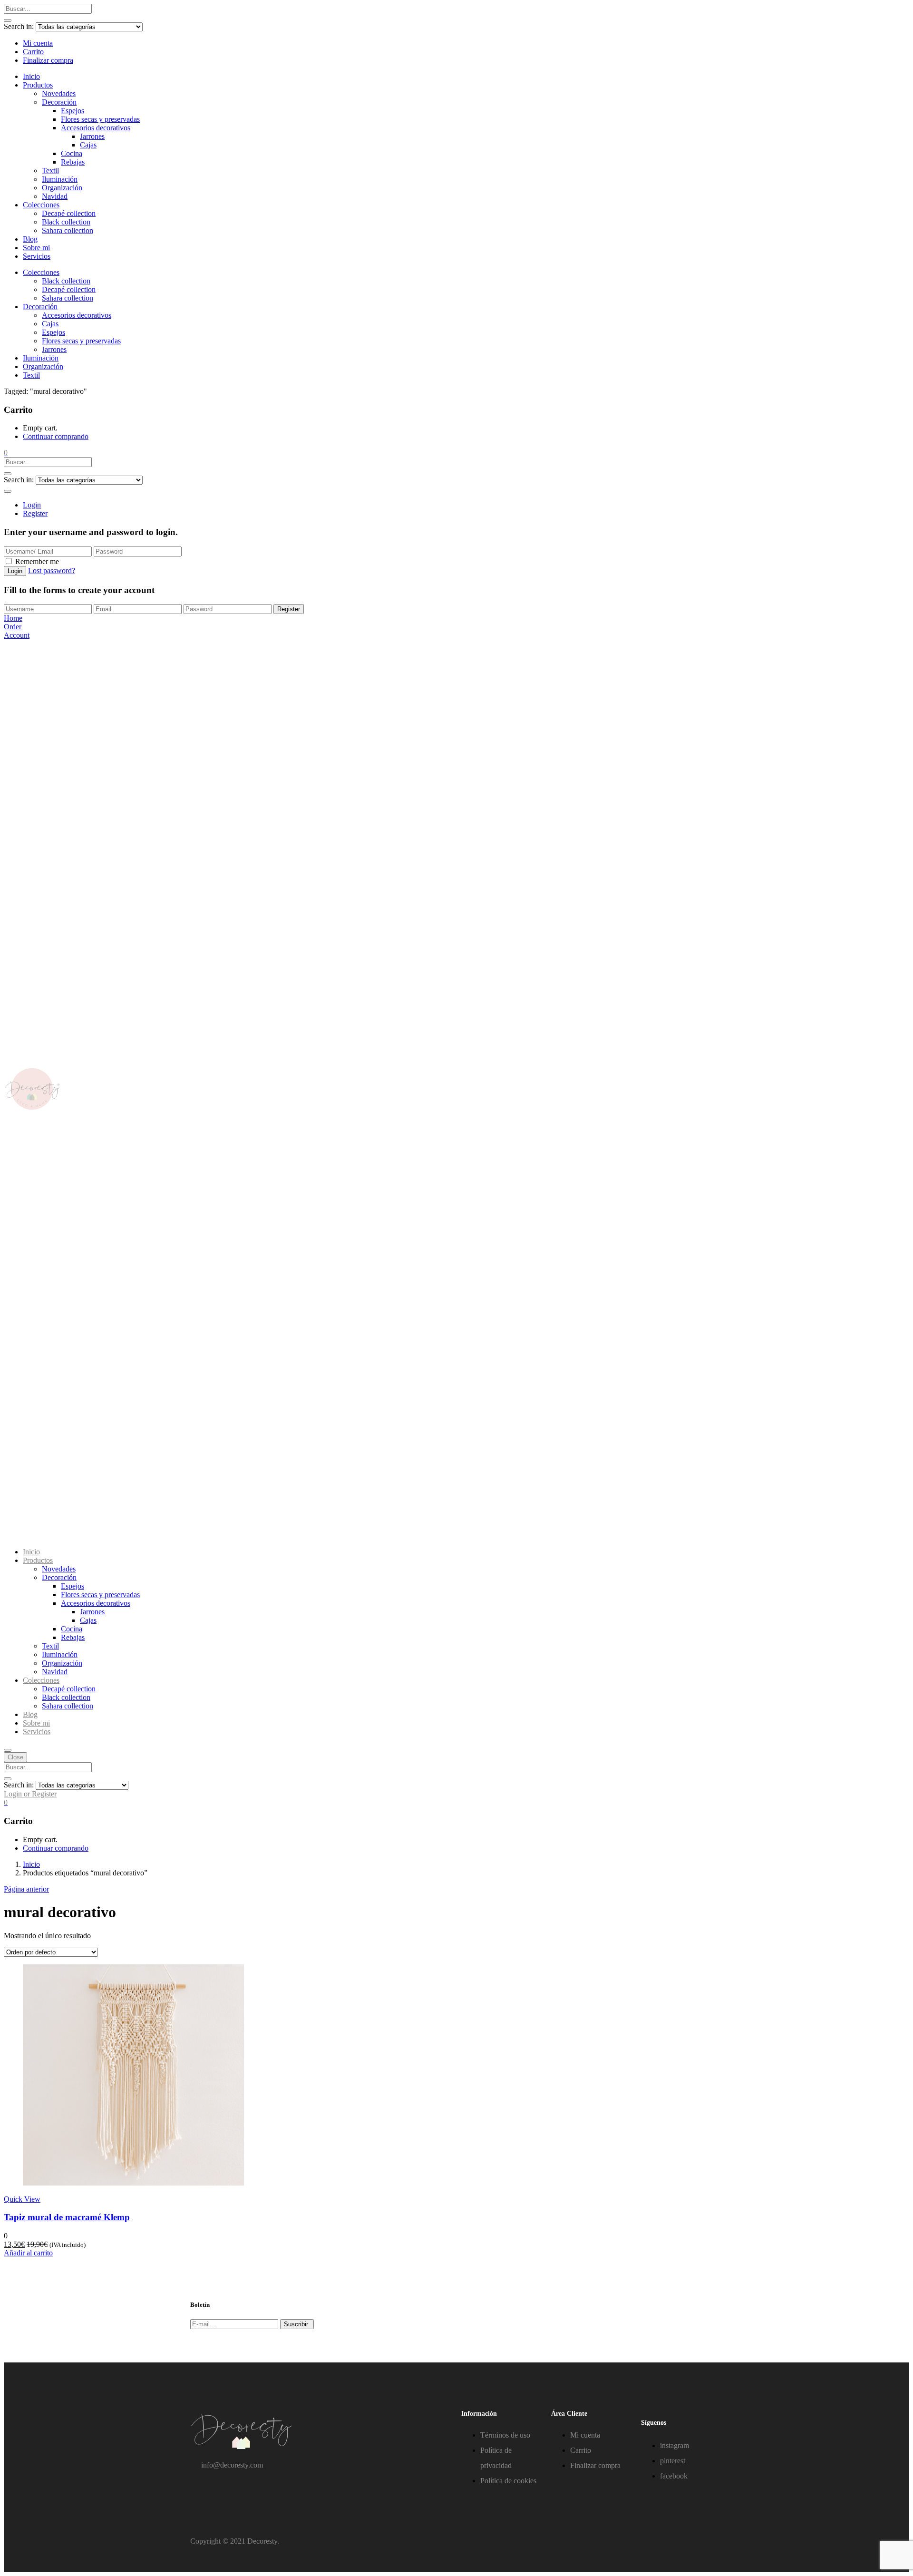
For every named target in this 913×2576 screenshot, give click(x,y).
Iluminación (60, 179)
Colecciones (41, 205)
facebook (674, 2476)
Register (35, 513)
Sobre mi (36, 248)
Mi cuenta (38, 43)
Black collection (66, 222)
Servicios (37, 256)
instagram (675, 2445)
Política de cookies (508, 2481)
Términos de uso (505, 2435)
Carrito (33, 52)
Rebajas (73, 162)
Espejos (73, 111)
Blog (30, 239)
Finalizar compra (48, 60)
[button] (6, 453)
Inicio (31, 76)
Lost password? (52, 571)
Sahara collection (68, 230)
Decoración (59, 102)
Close (15, 1757)
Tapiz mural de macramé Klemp (67, 2217)
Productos (38, 85)
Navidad (55, 196)
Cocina (72, 153)
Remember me (37, 561)
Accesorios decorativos (96, 128)
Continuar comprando (56, 436)
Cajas (88, 145)
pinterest (673, 2461)
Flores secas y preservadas (100, 119)
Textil (50, 171)
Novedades (59, 93)
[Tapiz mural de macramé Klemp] (133, 2183)
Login (32, 505)
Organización (62, 188)
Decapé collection (69, 213)
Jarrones (92, 136)
